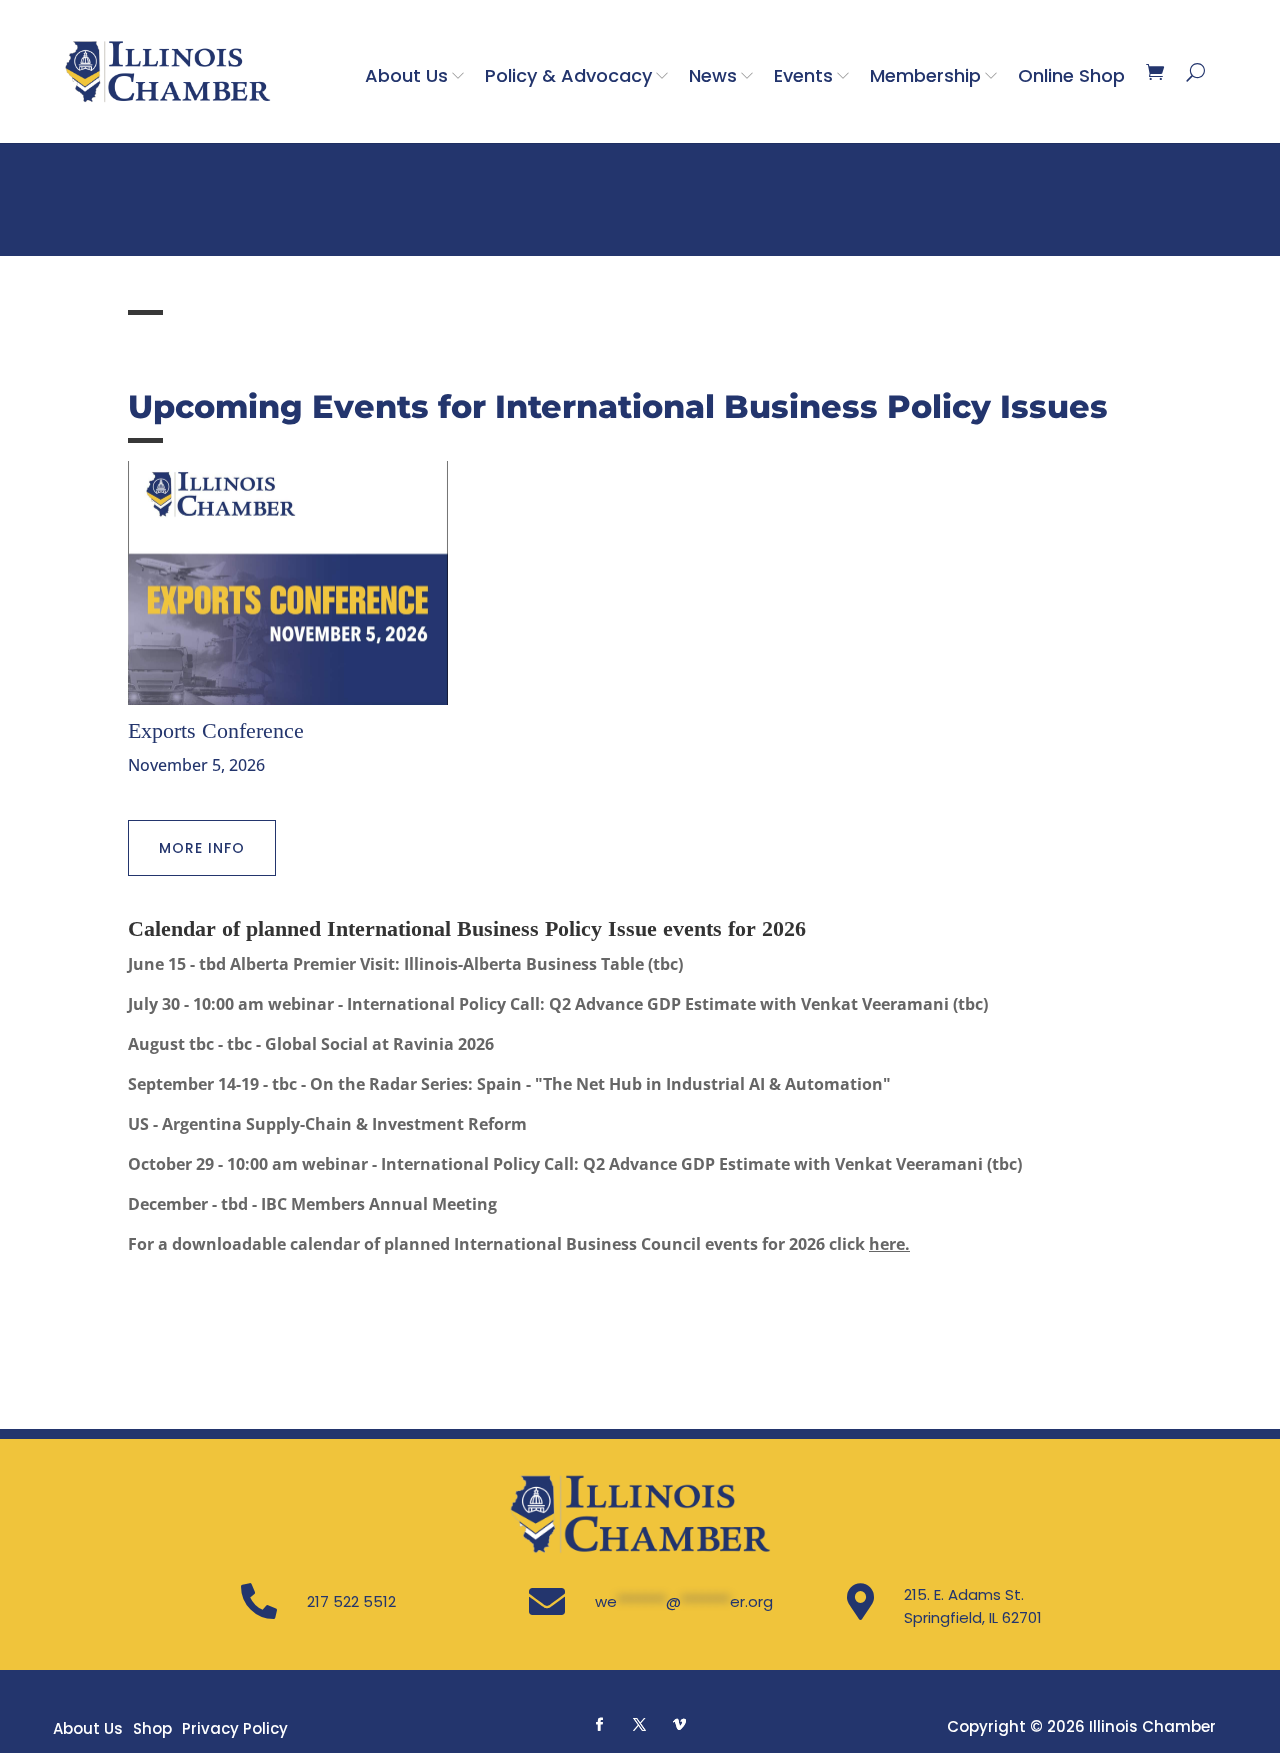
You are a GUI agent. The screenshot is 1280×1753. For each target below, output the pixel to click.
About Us (406, 75)
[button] (600, 1724)
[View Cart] (1155, 72)
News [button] (713, 75)
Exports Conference (216, 730)
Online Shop (1071, 75)
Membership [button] (925, 75)
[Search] (1195, 72)
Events (803, 75)
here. (889, 1244)
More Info (202, 848)
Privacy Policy (235, 1728)
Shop (152, 1728)
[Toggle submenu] (462, 75)
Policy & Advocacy (568, 75)
